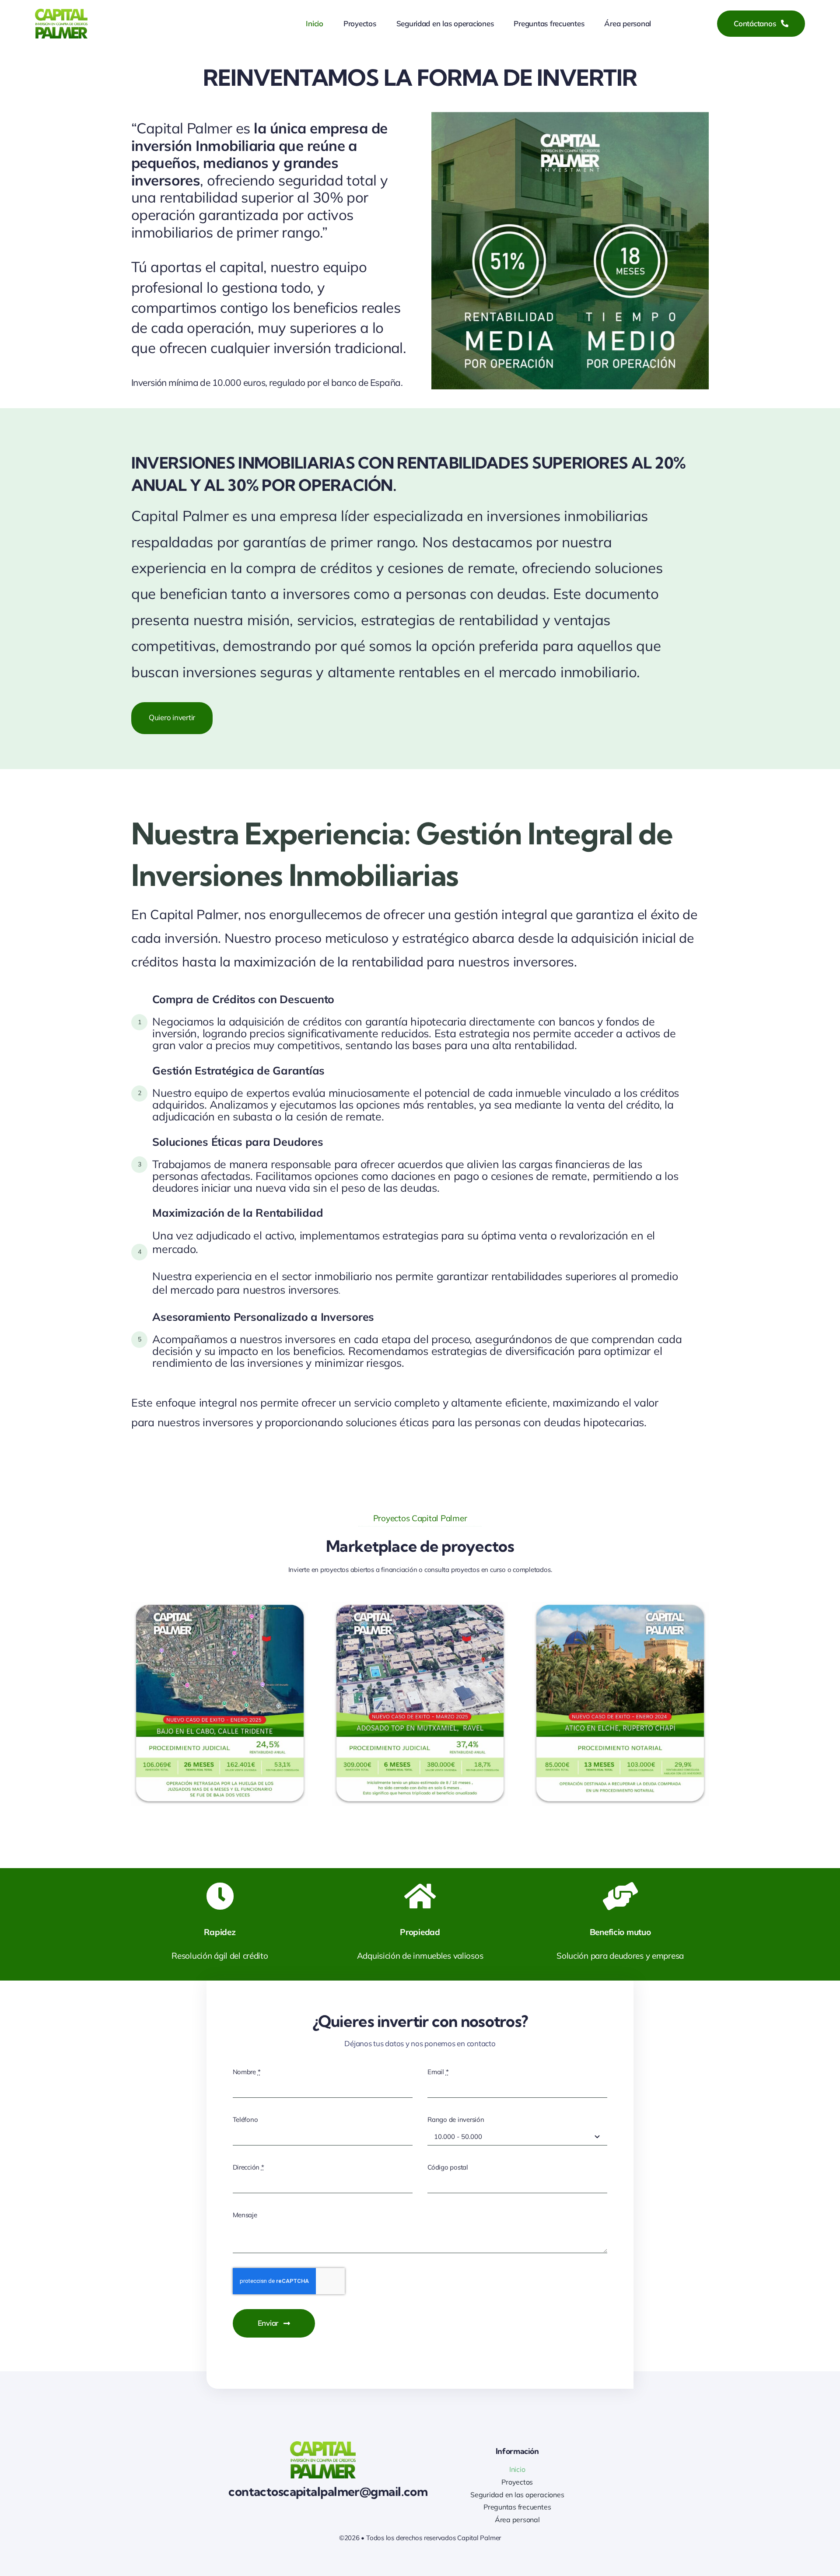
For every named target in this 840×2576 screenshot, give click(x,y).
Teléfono (245, 2119)
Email (438, 2072)
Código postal (448, 2167)
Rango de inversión (456, 2119)
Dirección (248, 2167)
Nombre (247, 2072)
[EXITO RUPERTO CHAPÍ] (620, 1605)
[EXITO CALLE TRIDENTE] (220, 1605)
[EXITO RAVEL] (420, 1605)
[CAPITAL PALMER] (61, 12)
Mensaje (245, 2215)
